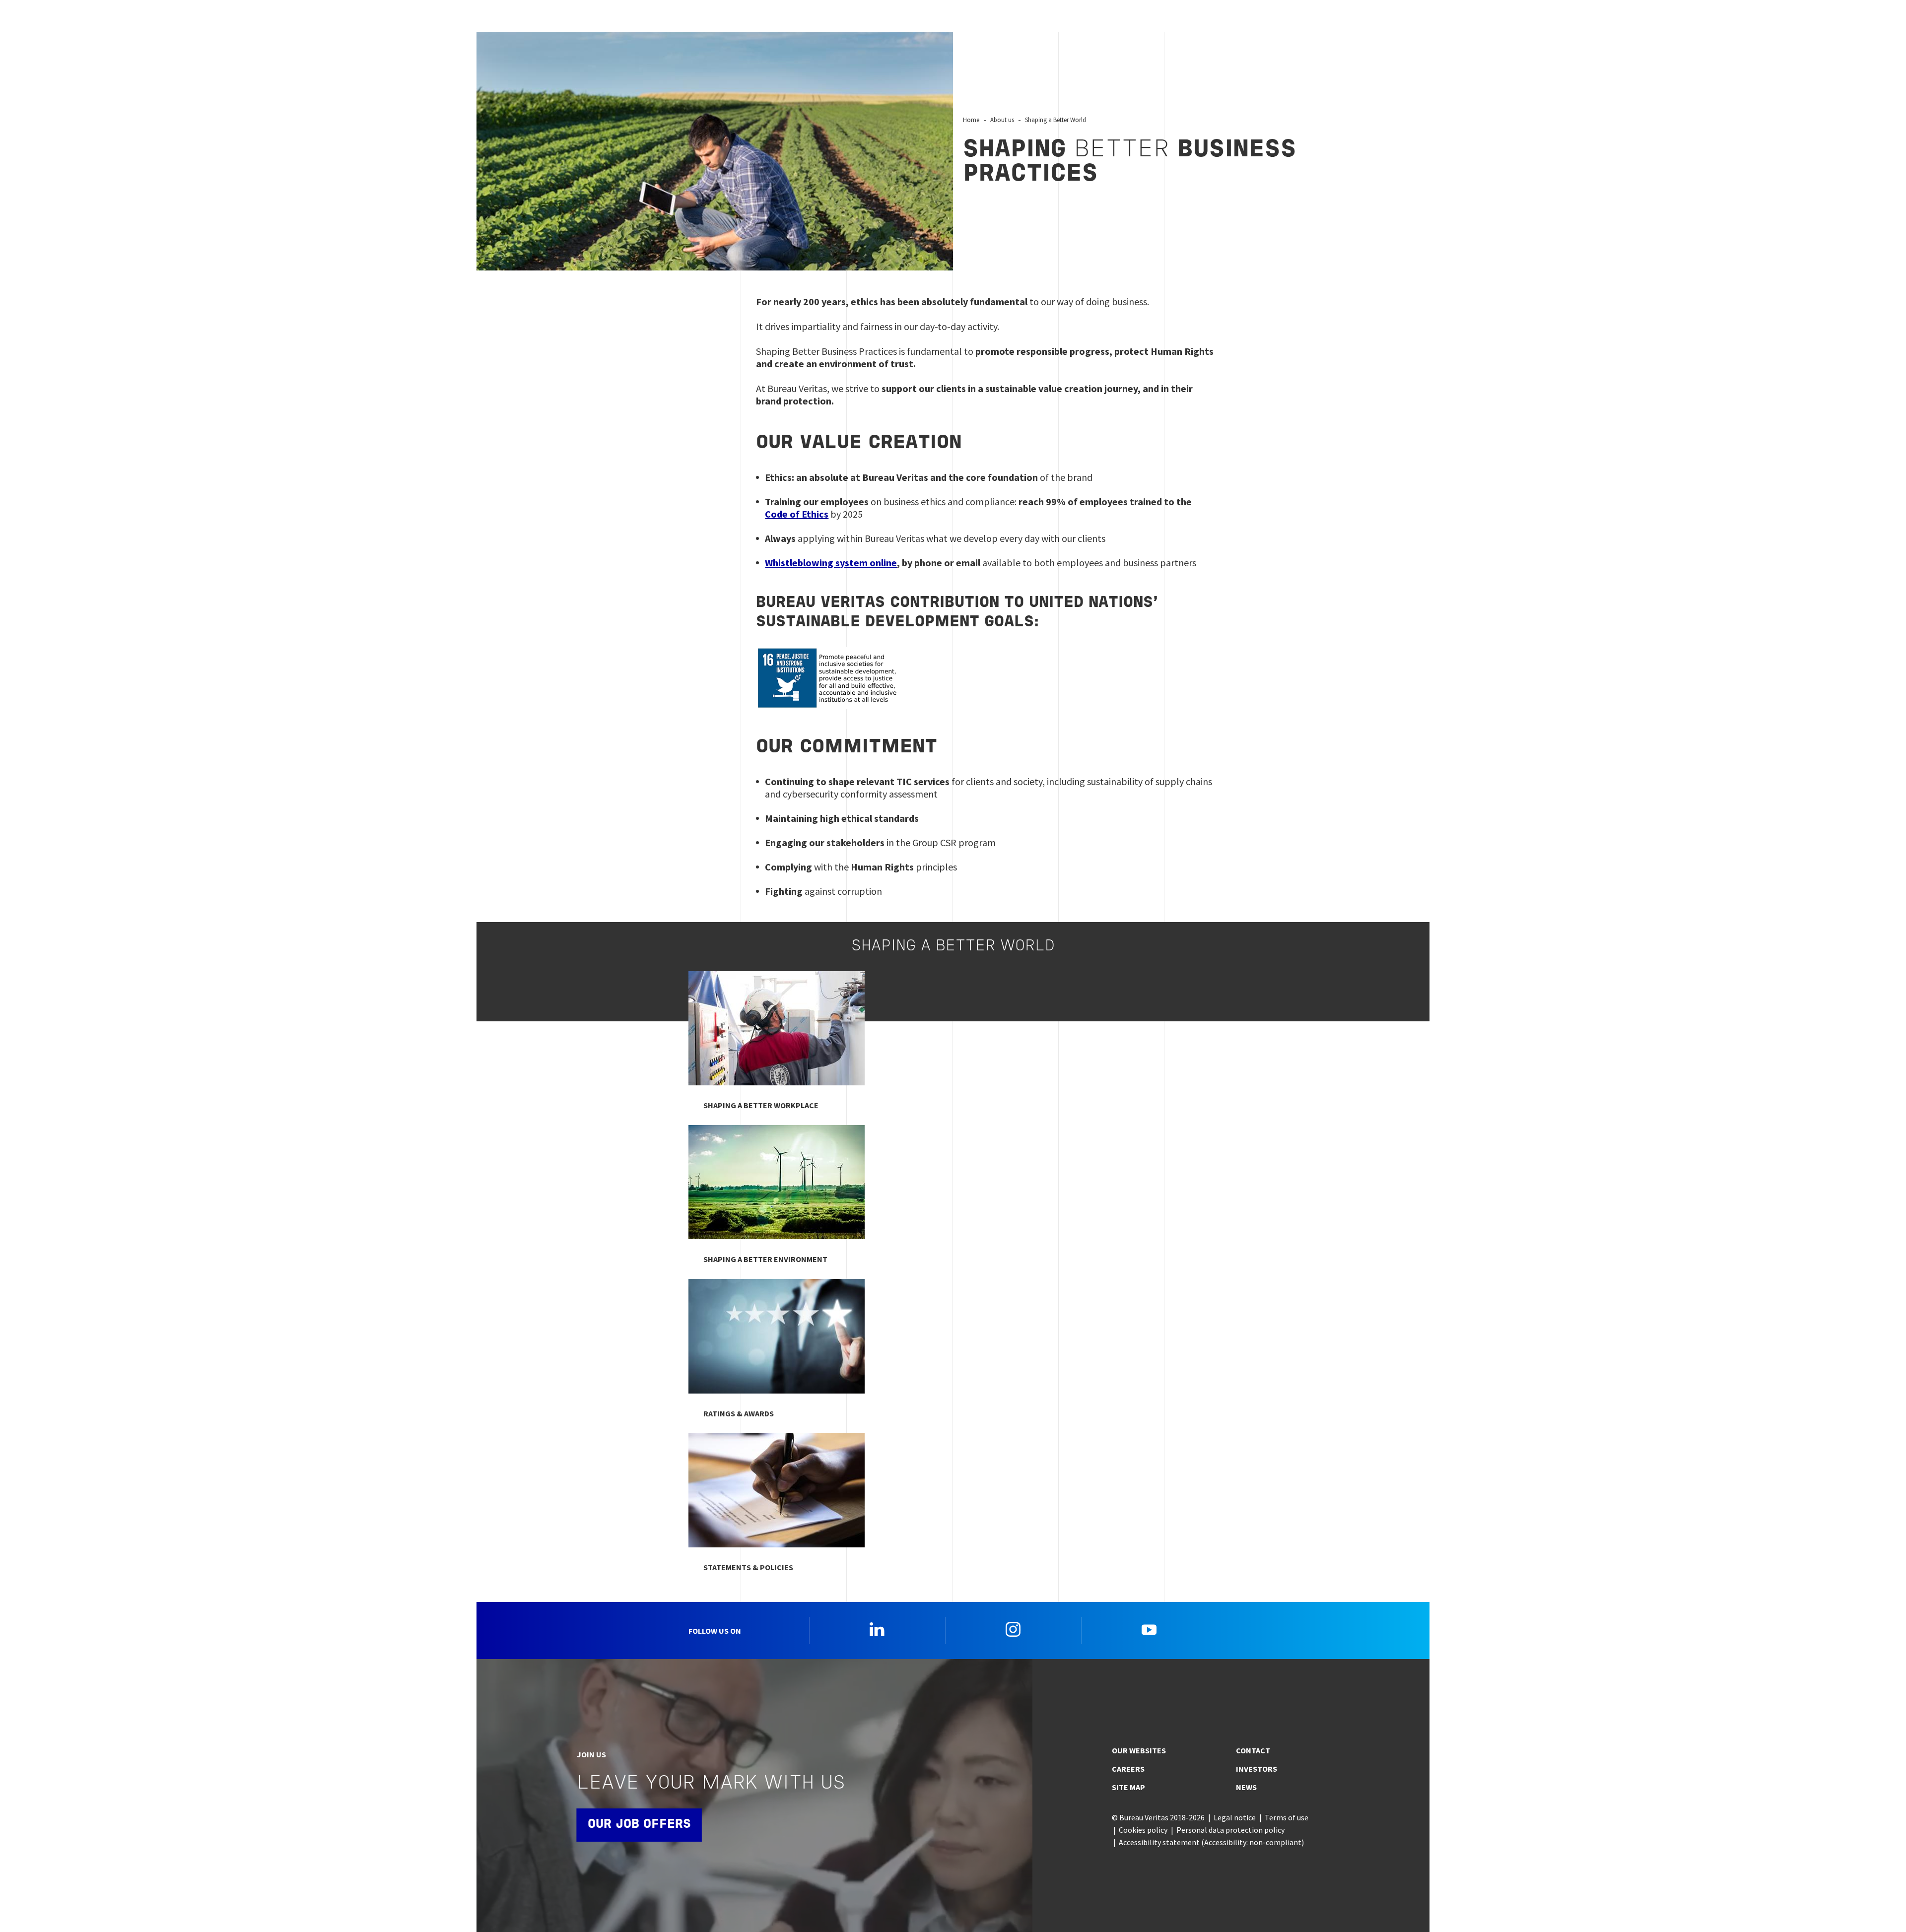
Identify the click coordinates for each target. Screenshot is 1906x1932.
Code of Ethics (797, 514)
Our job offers (639, 1825)
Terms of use (1287, 1817)
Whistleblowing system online (831, 563)
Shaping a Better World (1055, 120)
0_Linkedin (877, 1629)
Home (971, 120)
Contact (1253, 1750)
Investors (1257, 1769)
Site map (1128, 1787)
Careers (1128, 1769)
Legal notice (1235, 1817)
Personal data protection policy (1230, 1830)
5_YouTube (1149, 1629)
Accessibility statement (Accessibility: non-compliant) (1211, 1842)
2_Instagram (1013, 1629)
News (1246, 1787)
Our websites (1139, 1750)
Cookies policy (1143, 1830)
